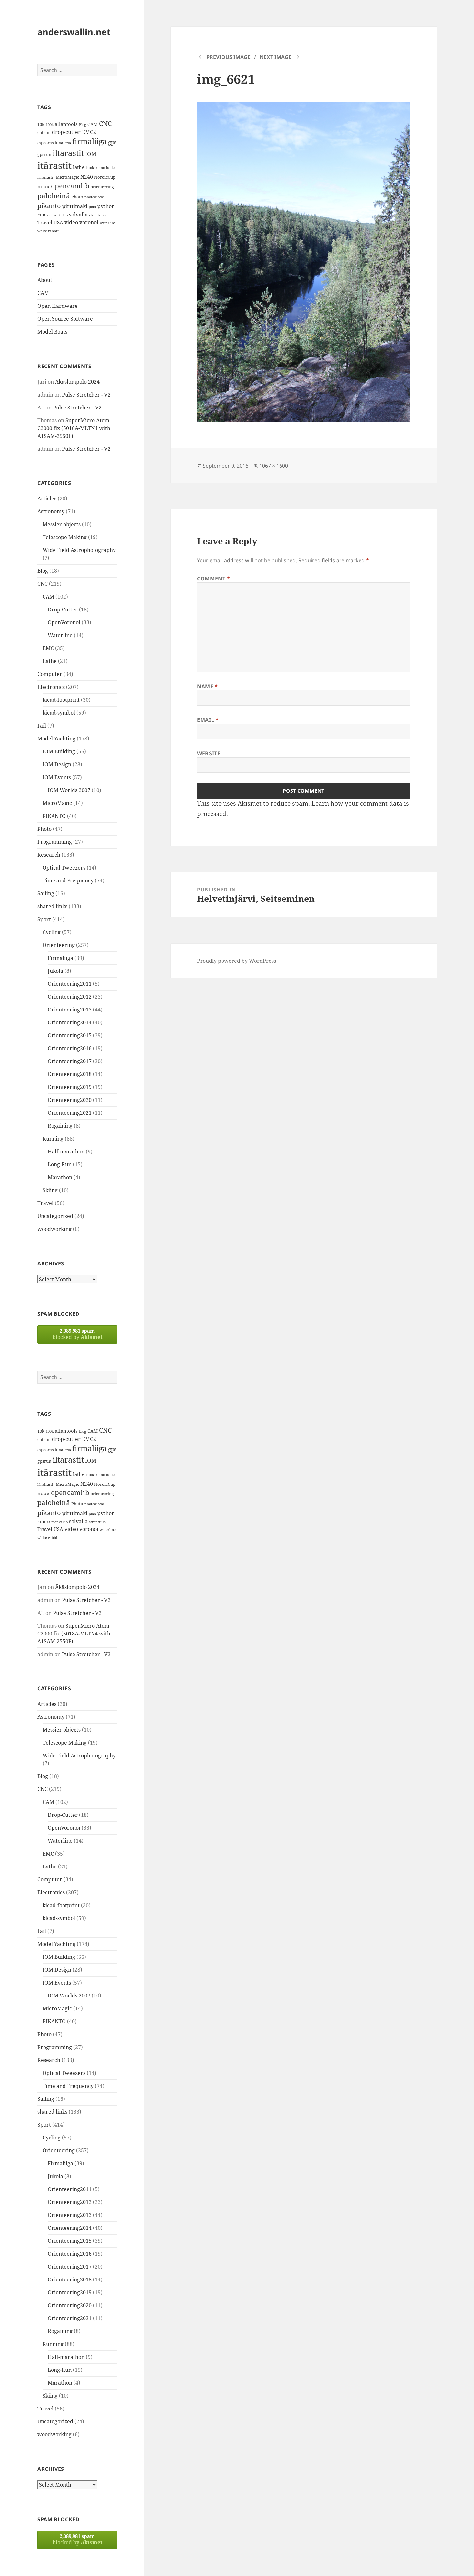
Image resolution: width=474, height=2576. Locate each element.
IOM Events (57, 777)
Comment (214, 579)
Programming (55, 842)
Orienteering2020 (70, 1100)
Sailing (46, 893)
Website (209, 753)
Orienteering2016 (70, 1048)
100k (50, 125)
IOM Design (57, 764)
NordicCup (105, 177)
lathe (79, 167)
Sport (44, 919)
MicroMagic (67, 177)
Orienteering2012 (70, 997)
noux (44, 186)
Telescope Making (65, 537)
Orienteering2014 (70, 1022)
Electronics (51, 687)
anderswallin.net (74, 32)
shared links (52, 906)
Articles (47, 498)
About (45, 280)
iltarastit (68, 153)
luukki (111, 168)
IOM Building (59, 751)
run (41, 215)
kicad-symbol (59, 713)
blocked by (77, 1334)
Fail (42, 726)
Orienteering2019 (70, 1087)
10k (41, 124)
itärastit (54, 166)
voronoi (89, 222)
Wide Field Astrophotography (79, 550)
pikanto (49, 206)
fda (68, 143)
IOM (91, 154)
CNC (105, 123)
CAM (93, 124)
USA (58, 222)
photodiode (94, 197)
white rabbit (48, 231)
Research (49, 855)
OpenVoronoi (64, 622)
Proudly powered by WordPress (237, 961)
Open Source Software (65, 319)
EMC (48, 648)
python (106, 206)
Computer (50, 674)
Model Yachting (56, 739)
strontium (97, 215)
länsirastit (46, 177)
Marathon (60, 1177)
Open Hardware (58, 306)
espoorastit (47, 143)
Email (208, 720)
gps (112, 142)
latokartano (95, 168)
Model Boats (52, 332)
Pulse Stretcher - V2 (86, 395)
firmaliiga (89, 141)
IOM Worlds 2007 (69, 790)
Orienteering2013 (70, 1010)
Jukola (55, 971)
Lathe (50, 661)
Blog (83, 125)
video (71, 222)
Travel (45, 222)
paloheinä (54, 196)
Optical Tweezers (64, 868)
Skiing (50, 1190)
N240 (87, 177)
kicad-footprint (61, 700)
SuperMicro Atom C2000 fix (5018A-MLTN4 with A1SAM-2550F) (74, 428)
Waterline (60, 635)
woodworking (54, 1229)
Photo (77, 197)
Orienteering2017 (70, 1061)
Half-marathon (66, 1152)
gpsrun (44, 154)
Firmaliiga (60, 958)
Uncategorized (55, 1216)
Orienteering (59, 945)
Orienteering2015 (70, 1035)
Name (207, 686)
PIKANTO (54, 816)
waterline (108, 223)
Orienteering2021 (70, 1113)
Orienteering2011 (70, 984)
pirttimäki (75, 206)
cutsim (44, 132)
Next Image (276, 57)
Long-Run (60, 1164)
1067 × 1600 (274, 466)
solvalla (78, 215)
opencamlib (70, 186)
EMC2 (89, 132)
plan (92, 207)
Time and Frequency (68, 880)
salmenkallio (57, 215)
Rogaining (60, 1126)
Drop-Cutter (63, 609)
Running (53, 1139)
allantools (66, 124)
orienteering (102, 187)
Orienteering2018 (70, 1074)
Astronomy (51, 511)
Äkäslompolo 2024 (77, 382)
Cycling (52, 932)
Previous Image (228, 57)
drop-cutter (66, 132)
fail (61, 143)
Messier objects (62, 524)
